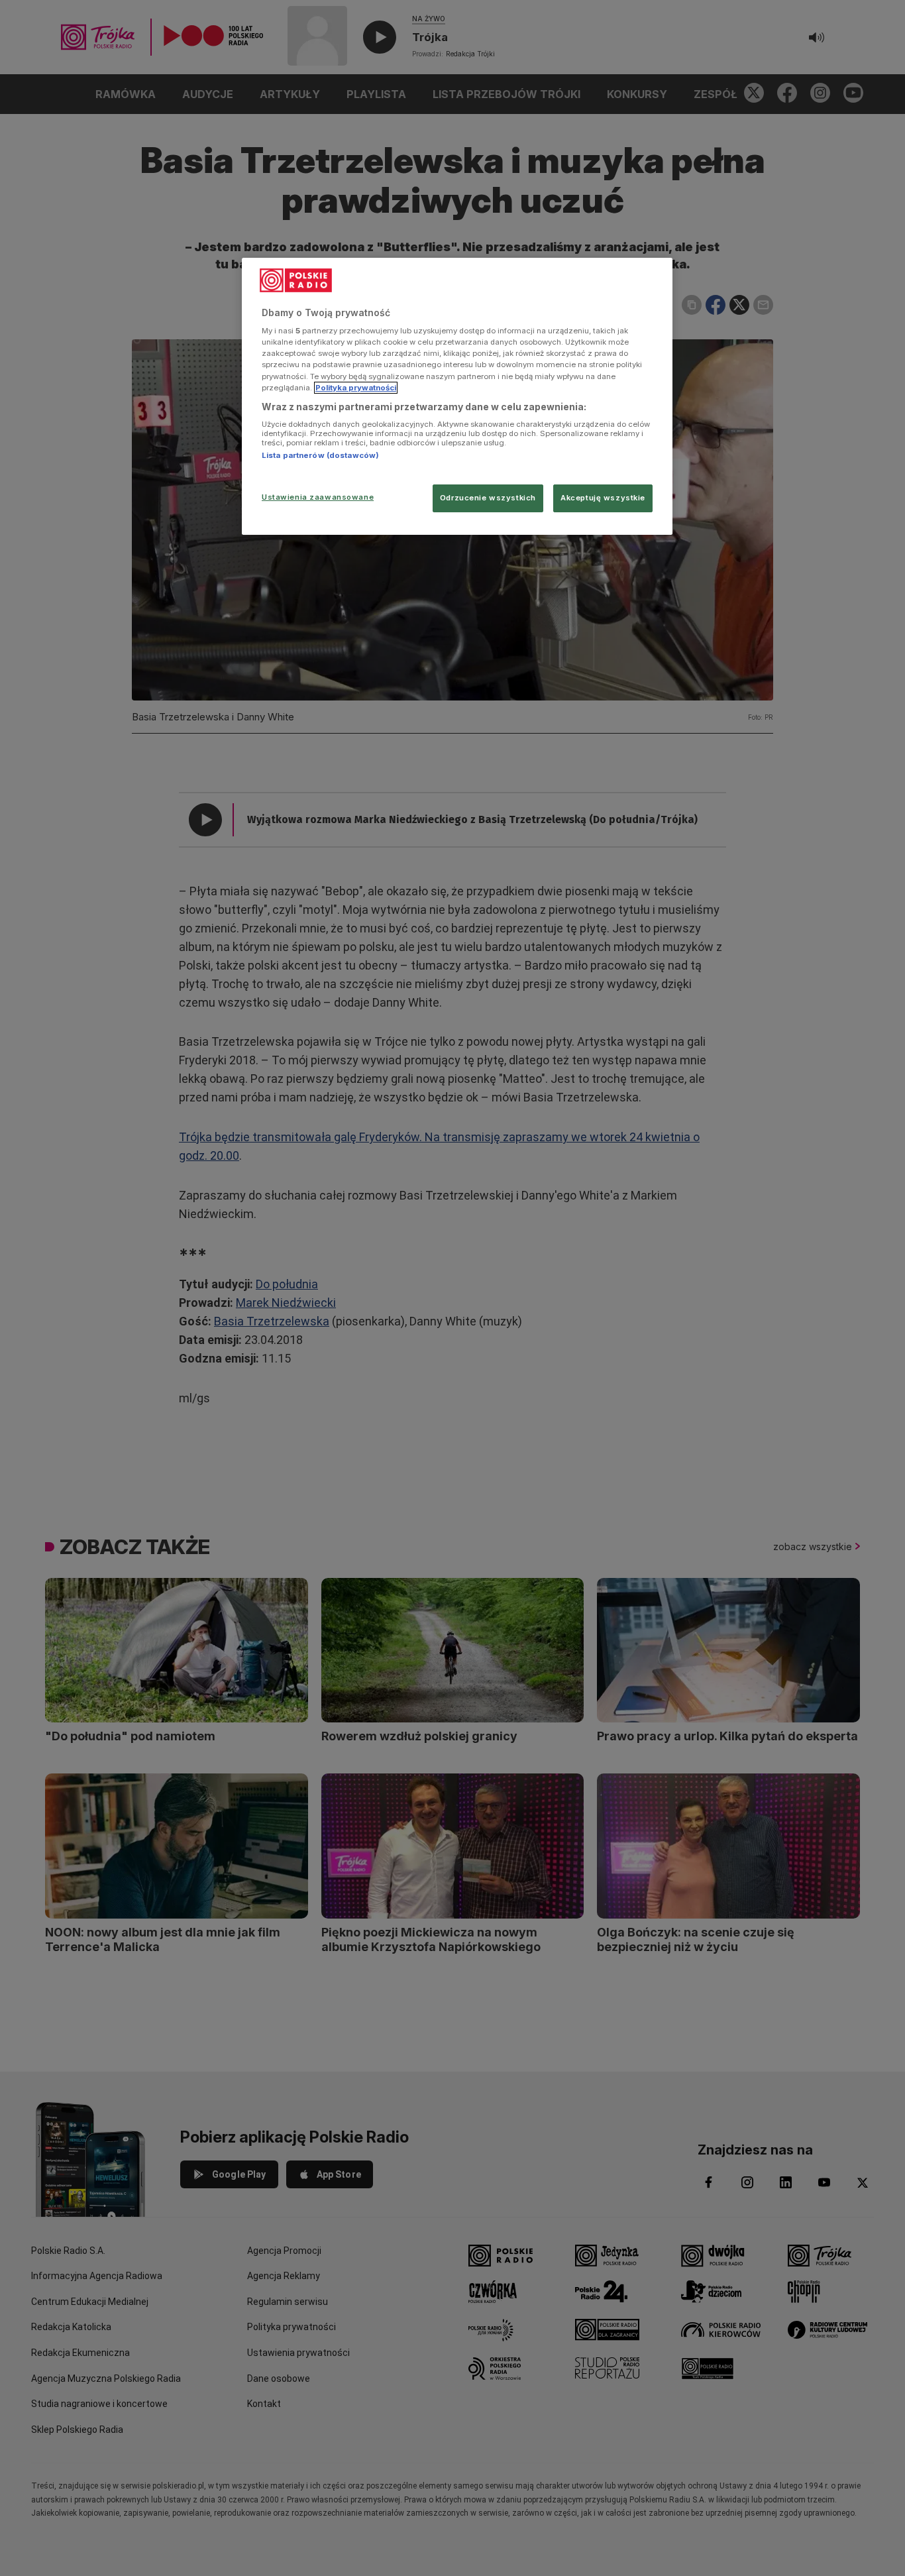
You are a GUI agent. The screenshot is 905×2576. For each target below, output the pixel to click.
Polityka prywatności (356, 388)
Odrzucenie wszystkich (488, 498)
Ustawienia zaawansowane (318, 497)
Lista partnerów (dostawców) (320, 455)
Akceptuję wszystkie (603, 498)
